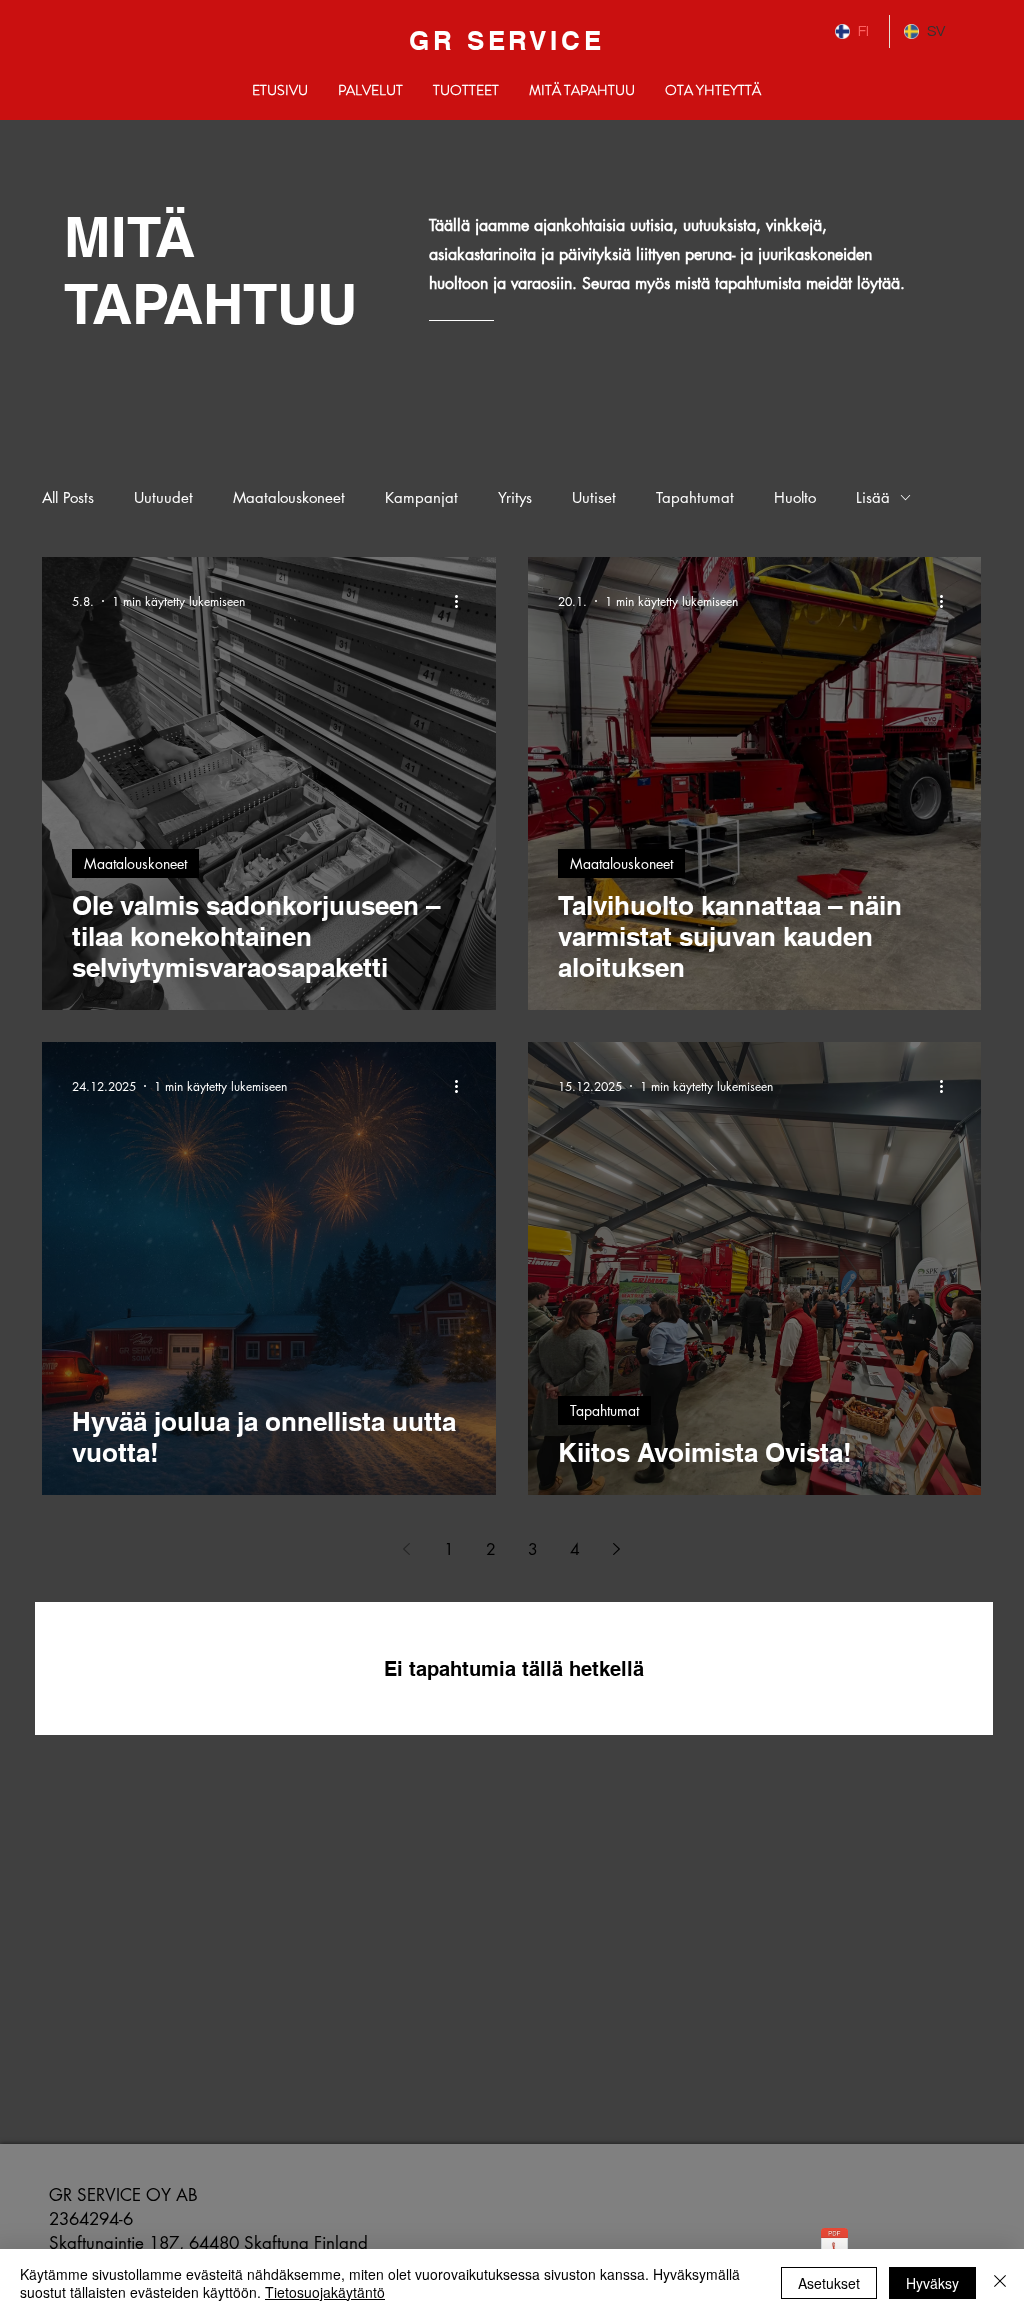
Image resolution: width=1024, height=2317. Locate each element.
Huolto (795, 497)
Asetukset (829, 2283)
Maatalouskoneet (289, 497)
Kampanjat (421, 497)
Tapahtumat (695, 497)
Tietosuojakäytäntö (325, 2292)
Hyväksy (932, 2283)
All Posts (68, 497)
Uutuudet (163, 497)
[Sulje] (1000, 2283)
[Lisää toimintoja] (463, 601)
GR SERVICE (507, 40)
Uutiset (594, 497)
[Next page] (617, 1549)
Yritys (515, 497)
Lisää (873, 497)
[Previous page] (407, 1549)
